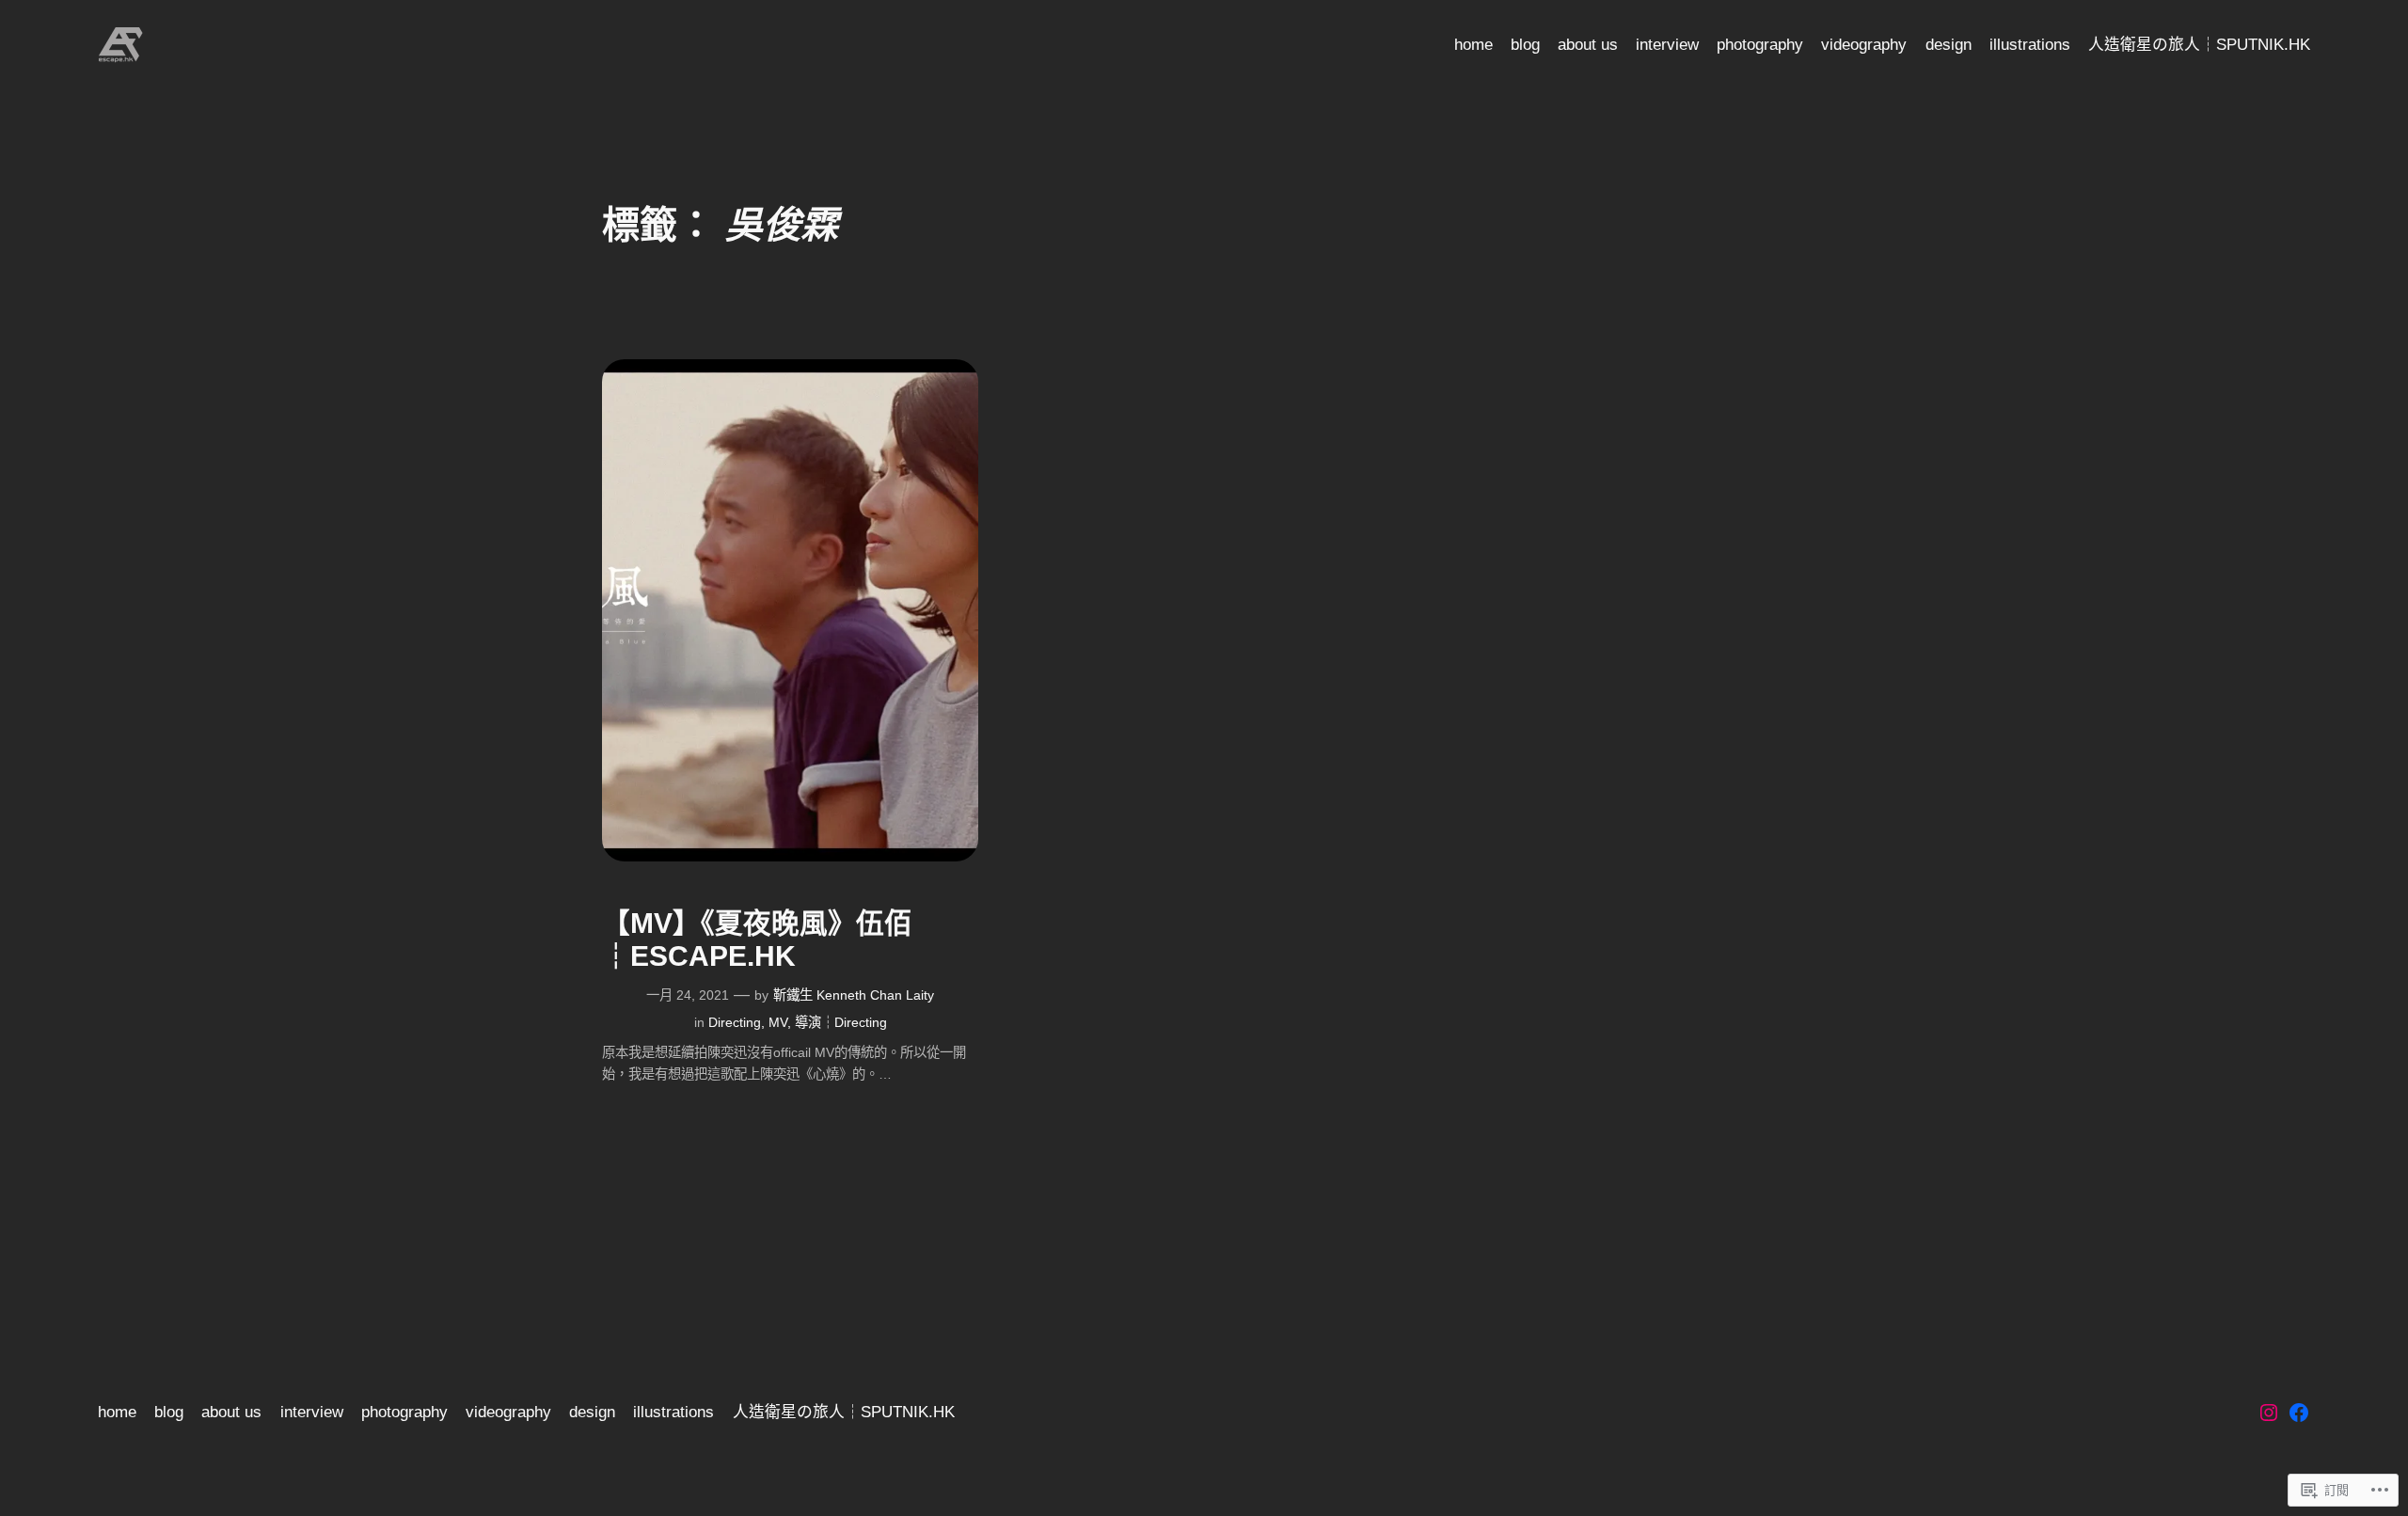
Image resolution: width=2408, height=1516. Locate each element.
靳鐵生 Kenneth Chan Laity (854, 995)
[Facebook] (2299, 1413)
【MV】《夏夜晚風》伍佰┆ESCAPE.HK (757, 940)
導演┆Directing (841, 1022)
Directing (735, 1022)
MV (778, 1022)
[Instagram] (2269, 1413)
